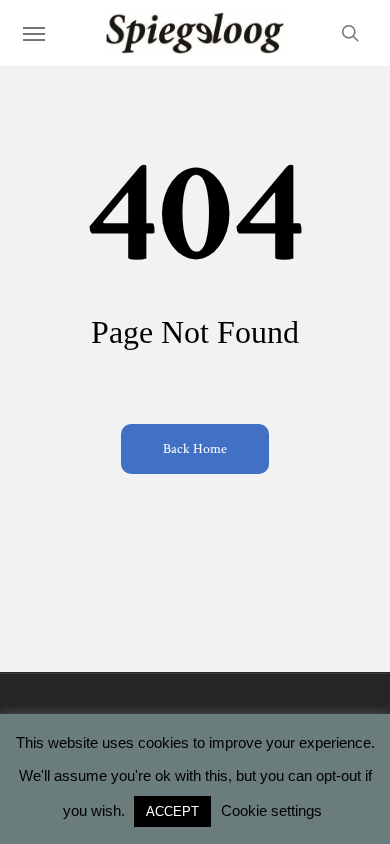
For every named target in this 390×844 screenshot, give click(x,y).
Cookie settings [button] (271, 810)
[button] (34, 33)
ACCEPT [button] (172, 811)
